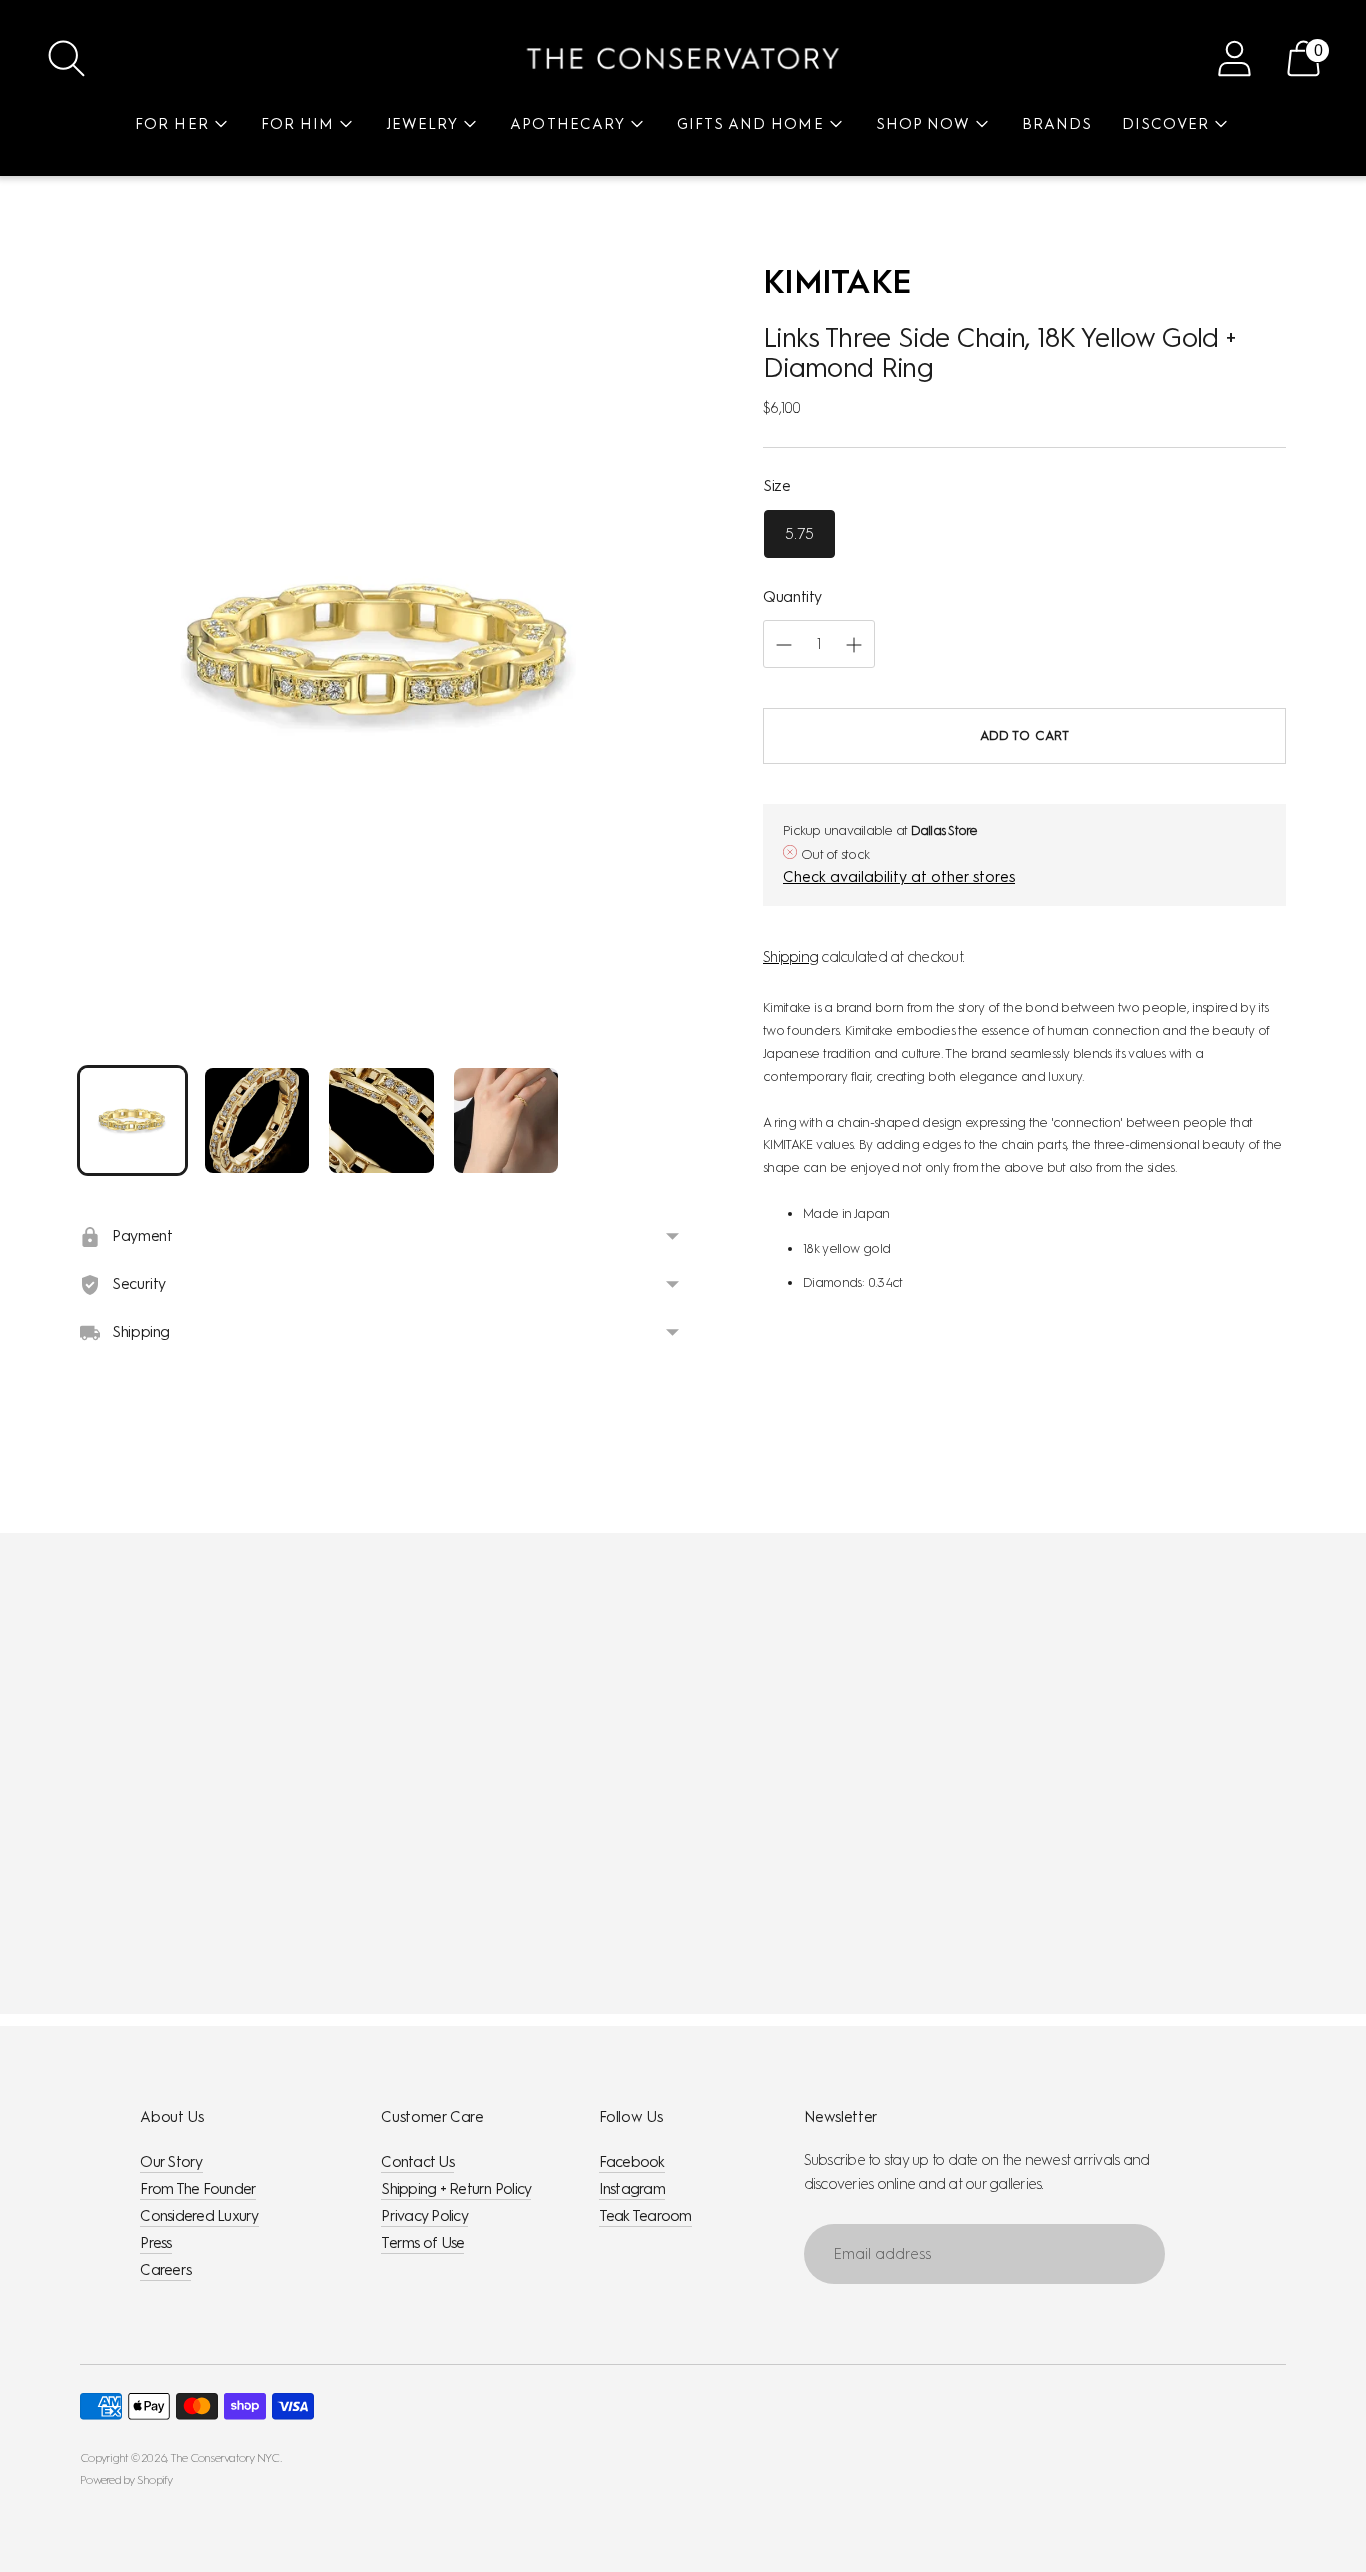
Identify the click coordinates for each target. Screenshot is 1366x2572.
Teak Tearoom (645, 2216)
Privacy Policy (424, 2216)
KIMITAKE (837, 281)
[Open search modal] (66, 58)
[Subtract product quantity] (854, 645)
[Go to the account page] (1234, 58)
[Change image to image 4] (506, 1120)
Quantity (792, 597)
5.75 (799, 534)
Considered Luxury (199, 2216)
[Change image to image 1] (132, 1120)
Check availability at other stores (899, 878)
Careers (165, 2270)
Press (155, 2243)
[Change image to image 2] (257, 1120)
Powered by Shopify (126, 2480)
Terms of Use (422, 2243)
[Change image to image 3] (381, 1120)
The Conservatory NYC (225, 2458)
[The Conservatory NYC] (683, 58)
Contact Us (417, 2162)
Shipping (790, 957)
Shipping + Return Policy (456, 2189)
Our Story (171, 2162)
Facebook (632, 2162)
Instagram (632, 2189)
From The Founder (198, 2189)
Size (777, 486)
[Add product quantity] (784, 645)
